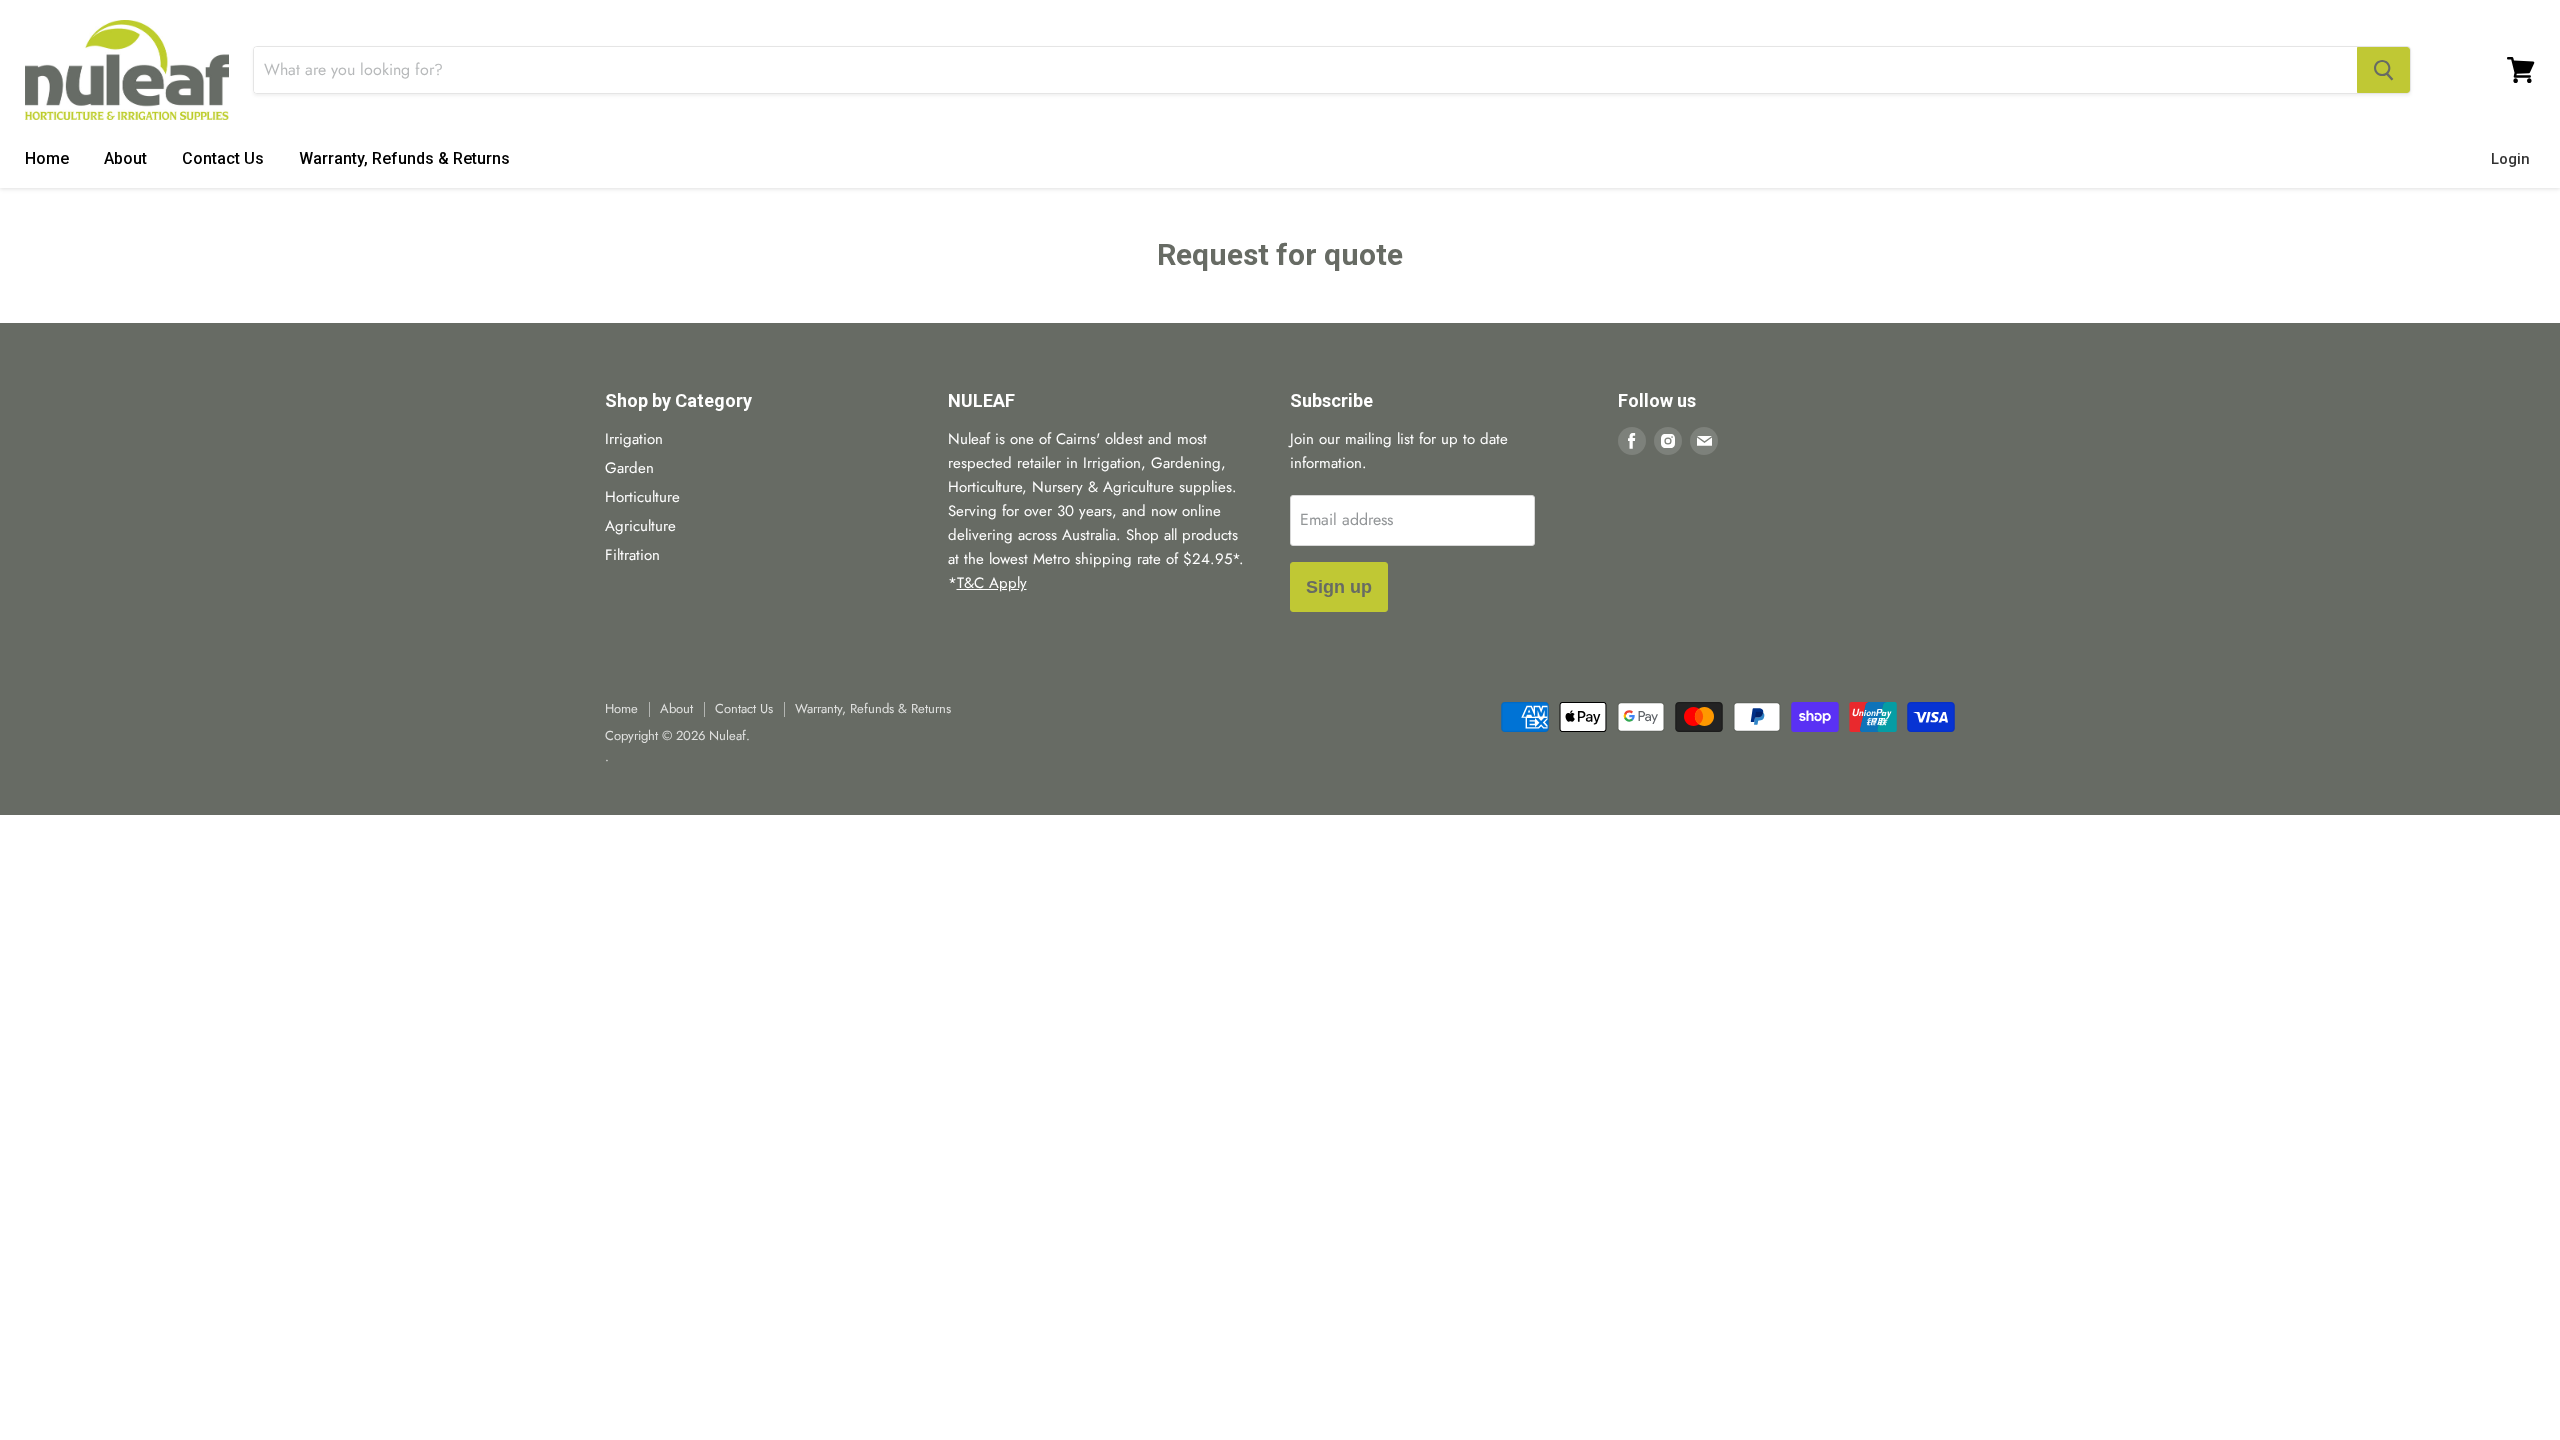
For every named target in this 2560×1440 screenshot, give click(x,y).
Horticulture (642, 497)
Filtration (632, 555)
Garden (629, 468)
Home (47, 158)
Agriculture (640, 526)
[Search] (2383, 70)
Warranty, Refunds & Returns (404, 158)
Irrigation (634, 439)
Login (2510, 159)
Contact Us (223, 158)
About (125, 158)
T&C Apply (992, 583)
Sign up (1339, 587)
